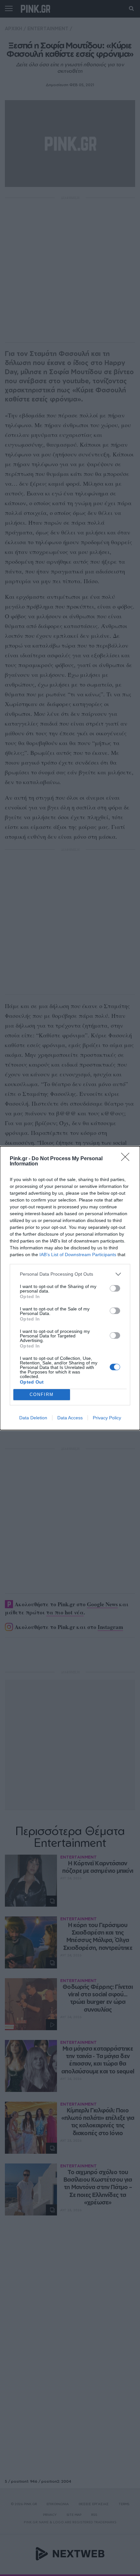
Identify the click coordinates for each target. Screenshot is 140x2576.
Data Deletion (33, 1418)
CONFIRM (42, 1394)
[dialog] (70, 1288)
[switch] (115, 1288)
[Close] (127, 1159)
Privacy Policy (107, 1418)
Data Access (70, 1418)
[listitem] (70, 1274)
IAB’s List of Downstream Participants (78, 1255)
